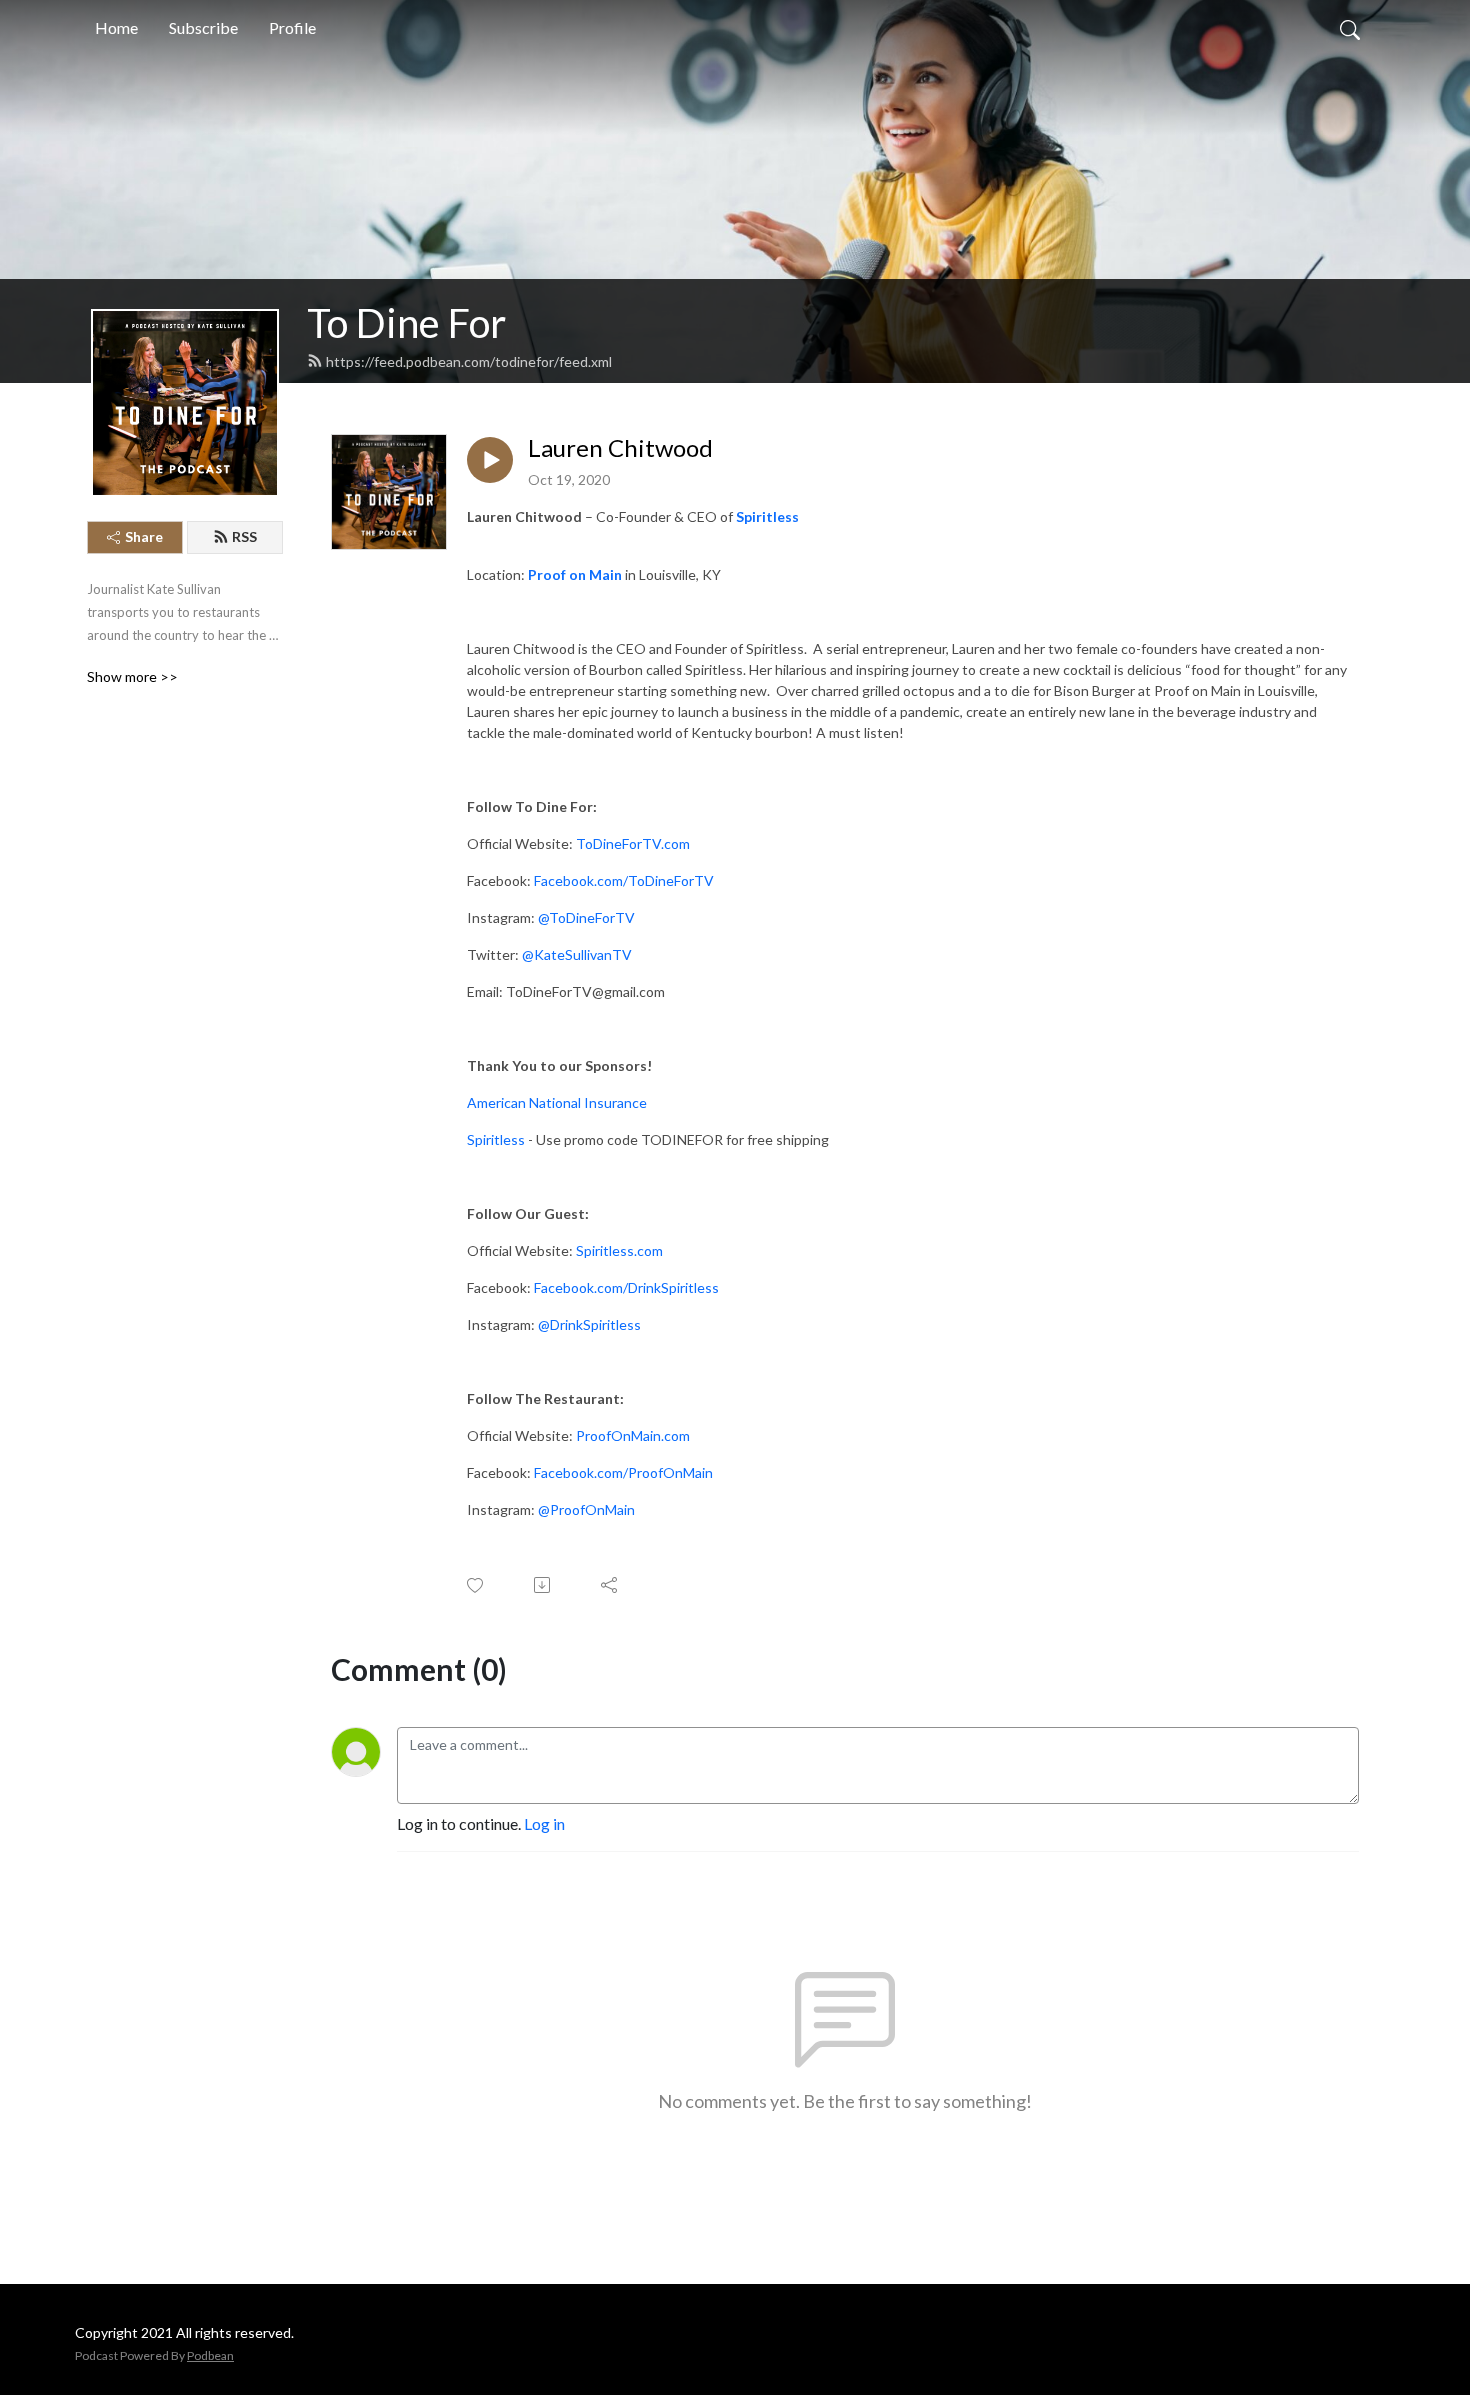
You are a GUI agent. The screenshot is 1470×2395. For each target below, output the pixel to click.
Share (144, 536)
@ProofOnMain (586, 1509)
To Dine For (406, 323)
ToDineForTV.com (633, 843)
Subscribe (203, 27)
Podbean (210, 2355)
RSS (244, 536)
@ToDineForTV (586, 917)
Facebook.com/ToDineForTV (624, 880)
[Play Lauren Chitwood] (490, 460)
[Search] (1350, 28)
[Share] (610, 1585)
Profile (292, 27)
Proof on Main (575, 574)
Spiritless (767, 516)
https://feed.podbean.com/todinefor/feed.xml (469, 361)
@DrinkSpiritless (589, 1324)
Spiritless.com (619, 1250)
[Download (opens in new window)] (543, 1585)
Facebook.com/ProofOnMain (623, 1472)
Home (116, 27)
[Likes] (476, 1585)
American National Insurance (557, 1102)
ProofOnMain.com (633, 1435)
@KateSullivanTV (577, 954)
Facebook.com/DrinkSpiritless (626, 1287)
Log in (544, 1823)
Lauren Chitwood (620, 448)
